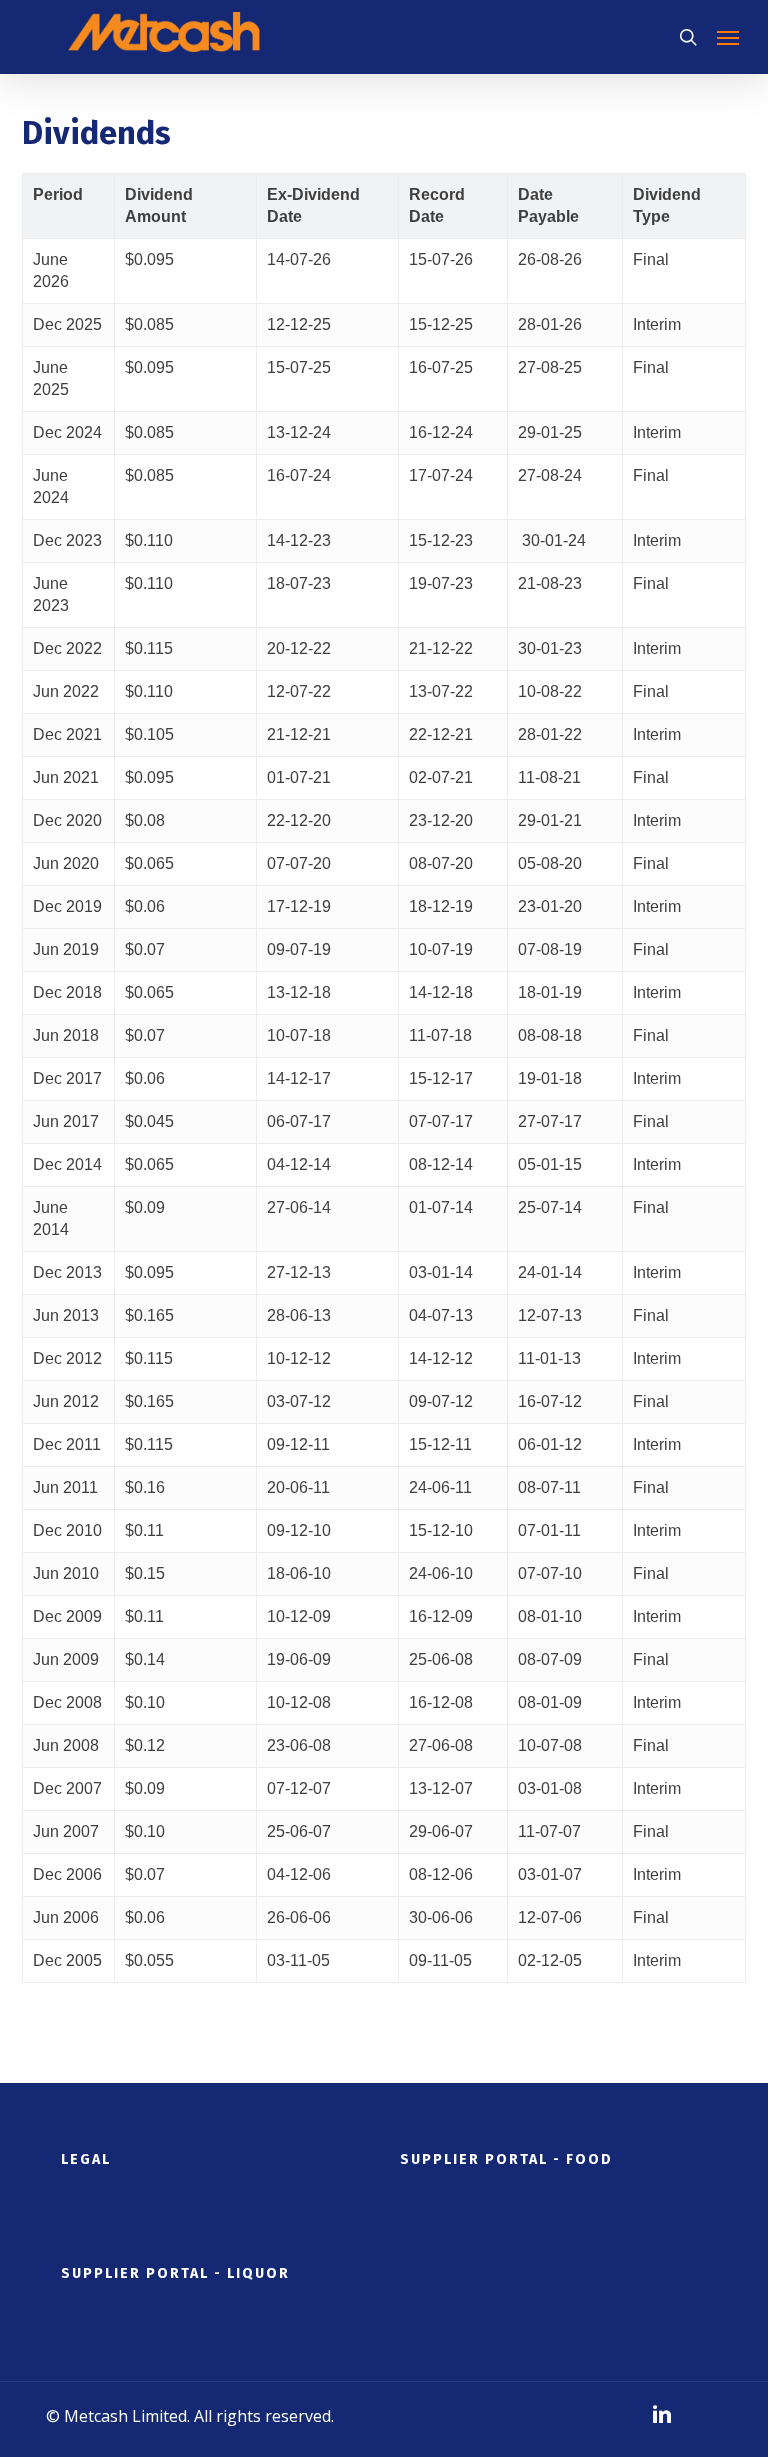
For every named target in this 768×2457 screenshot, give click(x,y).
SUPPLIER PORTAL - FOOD (506, 2159)
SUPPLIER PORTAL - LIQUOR (175, 2273)
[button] (728, 37)
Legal (86, 2159)
